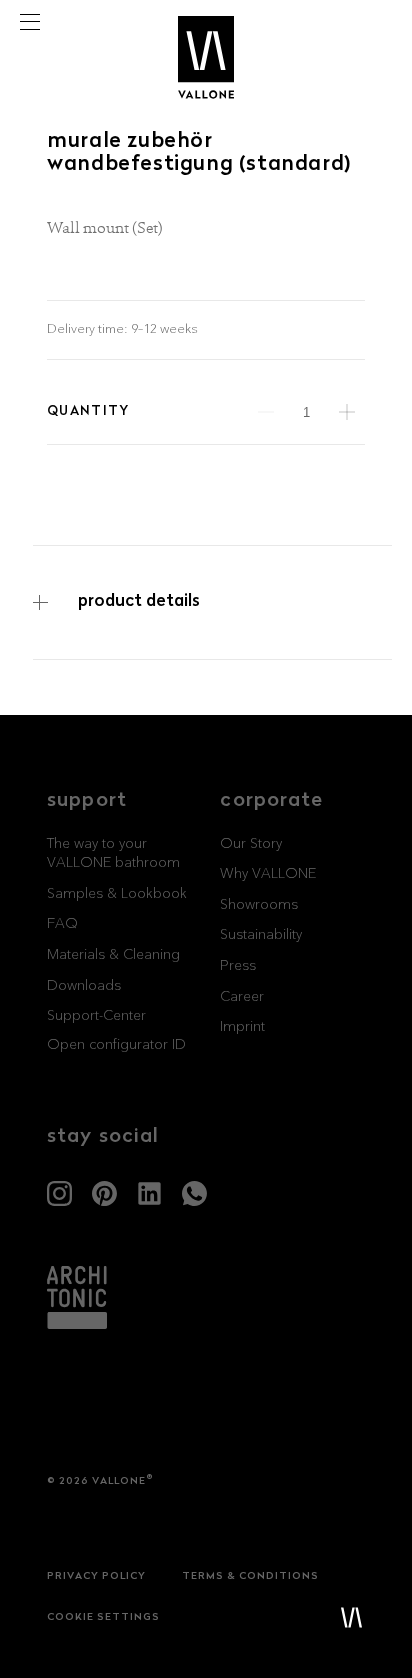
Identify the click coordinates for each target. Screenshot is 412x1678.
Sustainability (261, 935)
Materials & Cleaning (113, 955)
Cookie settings (103, 1617)
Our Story (251, 844)
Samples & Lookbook (117, 894)
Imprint (242, 1027)
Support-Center (96, 1016)
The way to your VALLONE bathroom (113, 854)
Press (238, 966)
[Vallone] (206, 26)
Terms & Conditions (250, 1576)
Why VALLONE (268, 874)
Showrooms (259, 905)
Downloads (84, 986)
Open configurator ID (116, 1045)
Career (242, 997)
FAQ (62, 924)
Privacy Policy (96, 1576)
